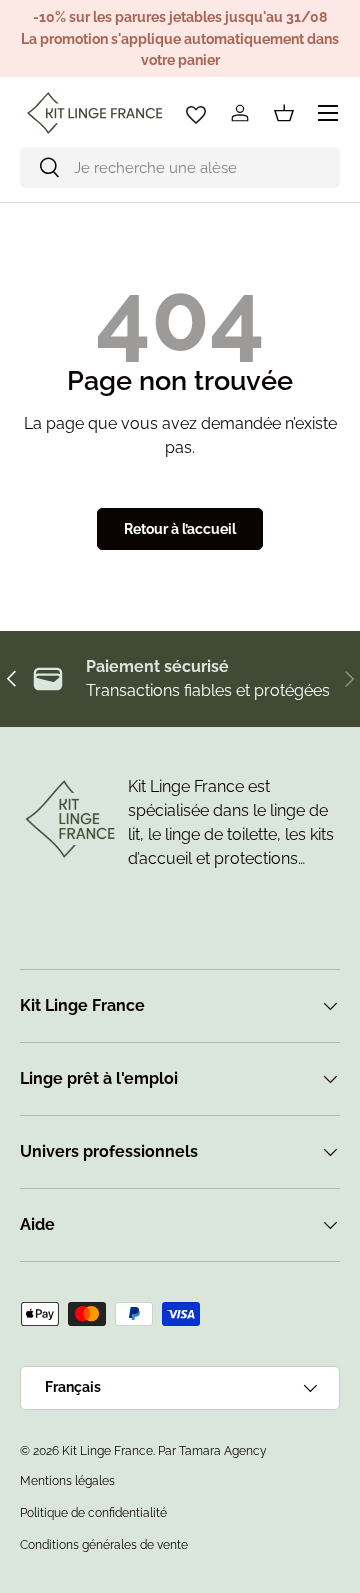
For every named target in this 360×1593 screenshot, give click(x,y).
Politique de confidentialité (93, 1513)
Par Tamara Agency (212, 1451)
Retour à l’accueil (180, 529)
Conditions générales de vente (104, 1545)
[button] (284, 113)
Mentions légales (67, 1481)
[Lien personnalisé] (196, 113)
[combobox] (180, 167)
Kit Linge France (107, 1451)
